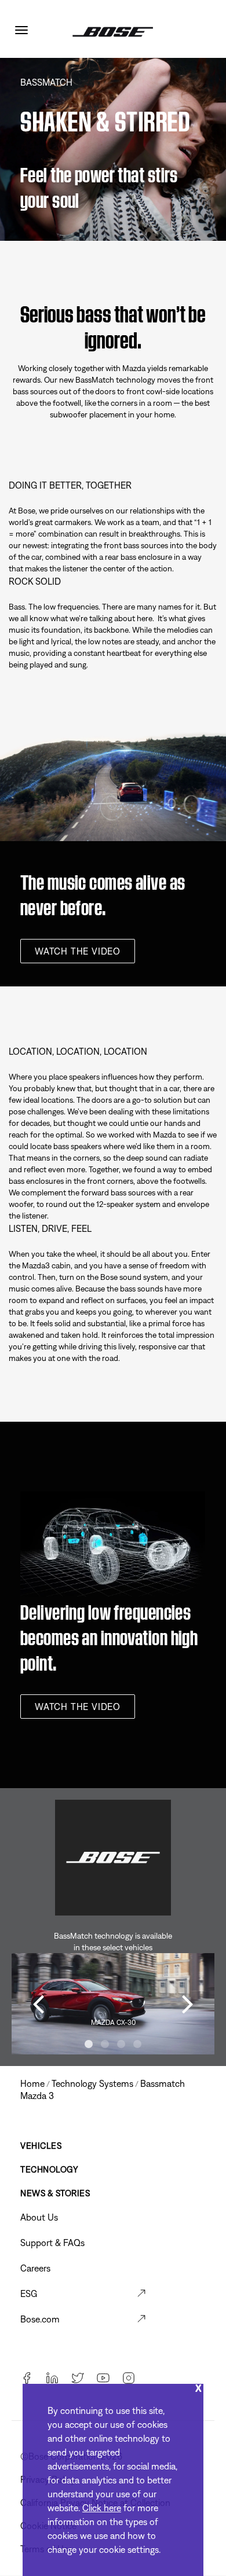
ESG (29, 2294)
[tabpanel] (113, 2004)
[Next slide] (188, 2003)
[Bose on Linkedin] (52, 2379)
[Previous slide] (38, 2003)
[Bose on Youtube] (103, 2379)
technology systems (92, 2083)
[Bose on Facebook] (27, 2379)
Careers (35, 2268)
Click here (102, 2508)
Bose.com (40, 2319)
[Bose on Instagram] (129, 2379)
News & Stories (55, 2193)
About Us (39, 2217)
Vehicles (41, 2146)
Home (32, 2083)
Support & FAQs (52, 2243)
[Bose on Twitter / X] (78, 2379)
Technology (49, 2169)
